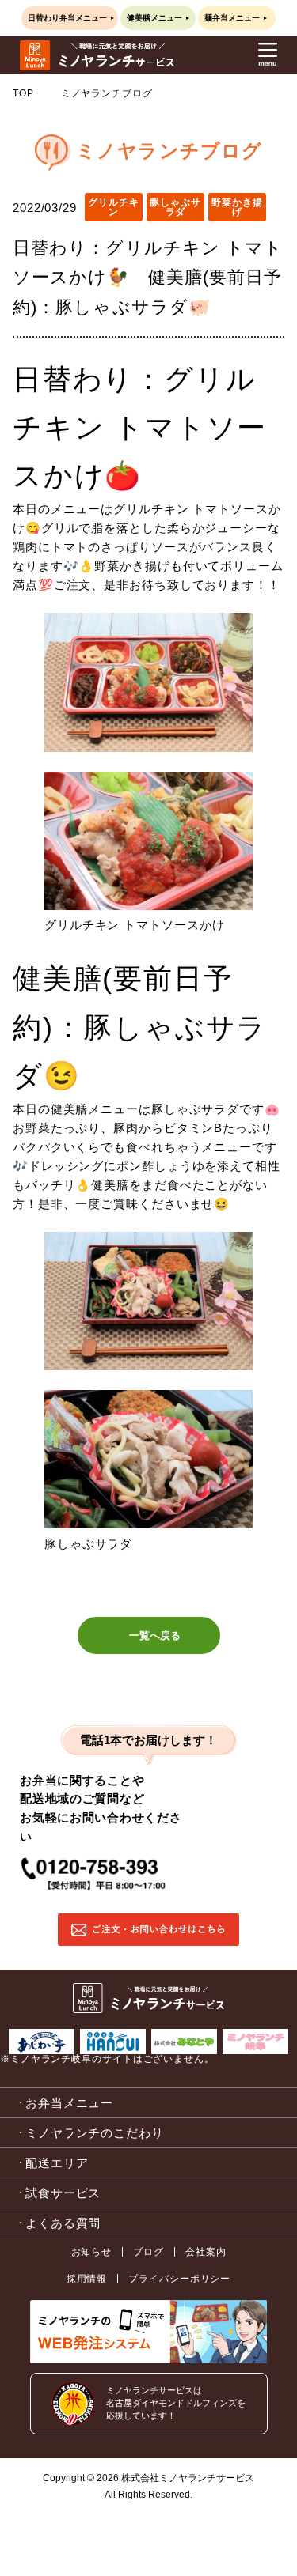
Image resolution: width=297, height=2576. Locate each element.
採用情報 (87, 2279)
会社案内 (206, 2252)
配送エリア (57, 2163)
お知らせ (92, 2252)
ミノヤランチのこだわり (95, 2133)
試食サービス (63, 2193)
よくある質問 (63, 2223)
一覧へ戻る (155, 1635)
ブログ (148, 2252)
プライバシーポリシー (179, 2279)
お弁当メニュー (69, 2103)
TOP (23, 93)
